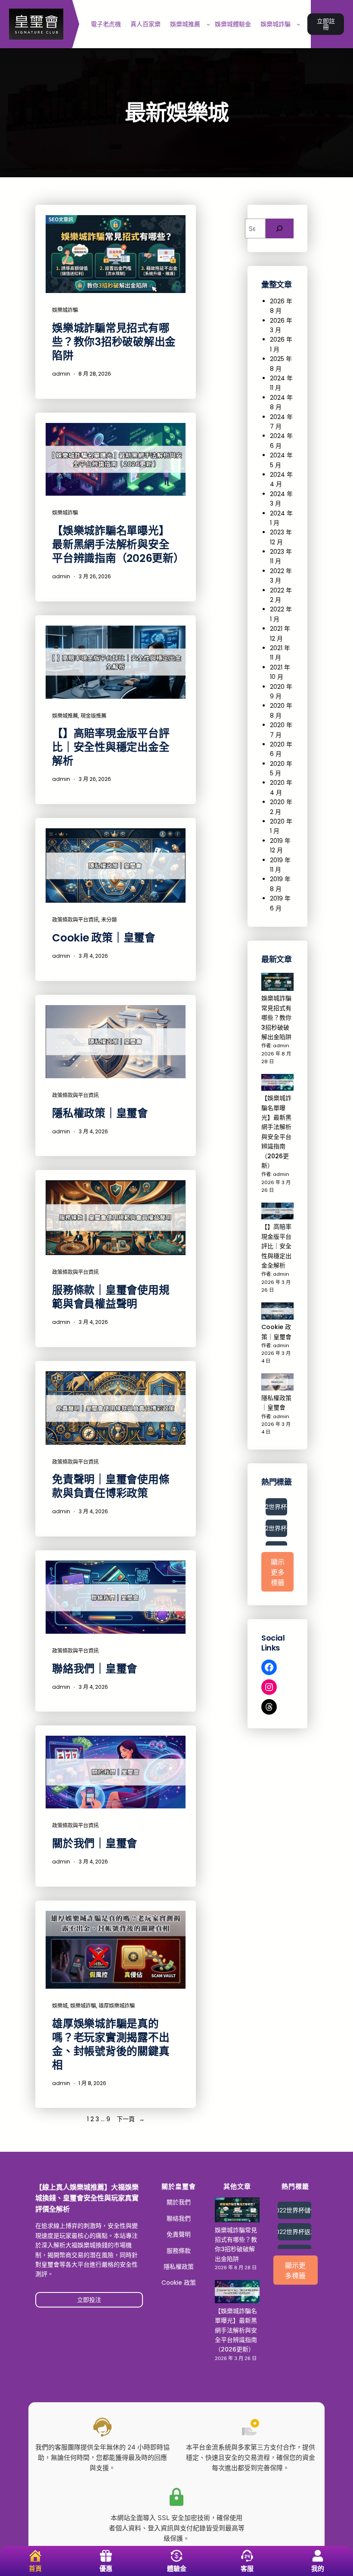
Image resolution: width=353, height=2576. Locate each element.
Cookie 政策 (179, 2283)
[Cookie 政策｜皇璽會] (277, 1312)
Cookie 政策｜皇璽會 (104, 938)
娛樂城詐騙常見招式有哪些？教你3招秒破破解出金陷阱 (114, 342)
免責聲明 (179, 2234)
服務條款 (179, 2251)
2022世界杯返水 (276, 1528)
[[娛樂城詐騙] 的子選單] (298, 24)
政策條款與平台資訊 (75, 920)
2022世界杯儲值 (276, 1507)
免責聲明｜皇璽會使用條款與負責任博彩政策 (111, 1487)
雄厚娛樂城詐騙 (117, 2006)
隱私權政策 (179, 2267)
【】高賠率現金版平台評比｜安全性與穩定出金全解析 (111, 747)
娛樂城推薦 (65, 716)
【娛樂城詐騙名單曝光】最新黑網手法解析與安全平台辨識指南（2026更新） (116, 545)
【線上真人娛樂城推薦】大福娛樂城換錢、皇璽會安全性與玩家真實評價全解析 (87, 2198)
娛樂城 (60, 2006)
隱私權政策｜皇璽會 (100, 1114)
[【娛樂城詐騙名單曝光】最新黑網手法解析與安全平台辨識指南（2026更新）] (277, 1084)
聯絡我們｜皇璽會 (95, 1669)
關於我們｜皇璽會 (95, 1844)
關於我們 (179, 2202)
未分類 (109, 920)
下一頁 (131, 2119)
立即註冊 (326, 24)
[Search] (280, 229)
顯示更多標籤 (278, 1572)
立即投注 (89, 2300)
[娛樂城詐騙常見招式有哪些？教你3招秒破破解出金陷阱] (277, 983)
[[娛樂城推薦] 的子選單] (208, 24)
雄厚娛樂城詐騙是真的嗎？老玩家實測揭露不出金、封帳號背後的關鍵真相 (111, 2045)
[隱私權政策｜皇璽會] (277, 1383)
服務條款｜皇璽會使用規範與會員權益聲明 (111, 1297)
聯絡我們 (179, 2218)
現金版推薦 (93, 716)
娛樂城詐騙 (65, 310)
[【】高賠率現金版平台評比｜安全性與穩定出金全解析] (277, 1212)
